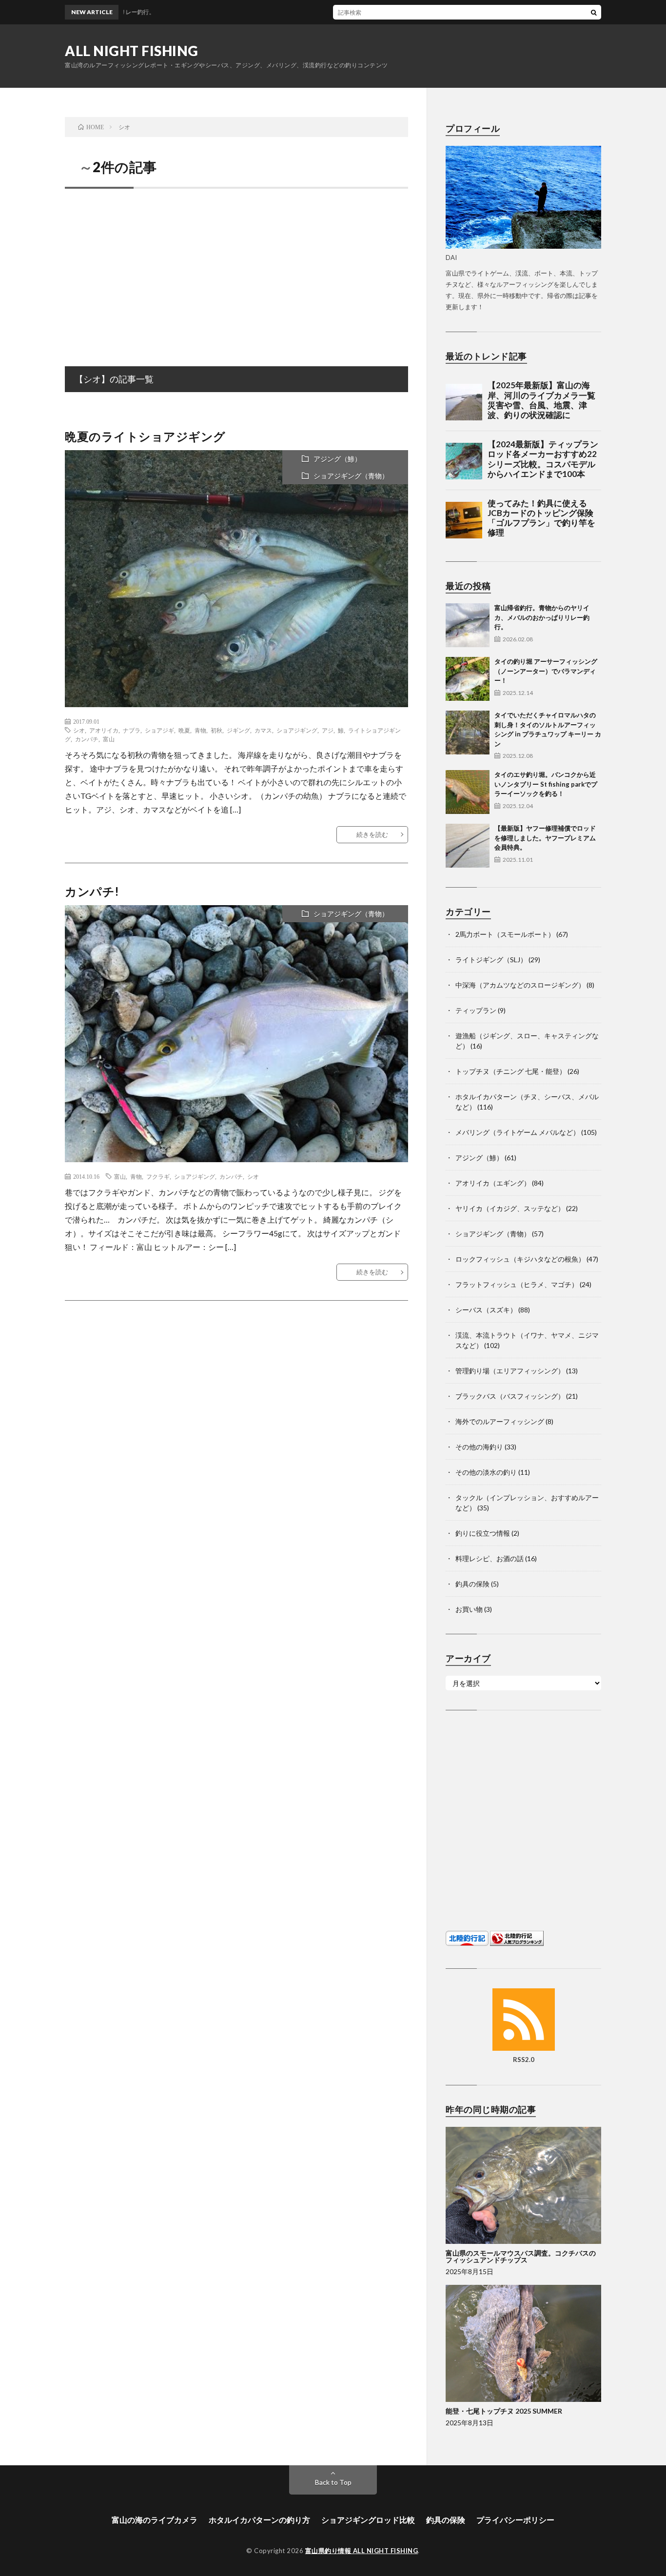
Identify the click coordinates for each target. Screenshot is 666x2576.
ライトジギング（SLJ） (491, 960)
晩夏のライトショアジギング (151, 436)
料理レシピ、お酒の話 (490, 1558)
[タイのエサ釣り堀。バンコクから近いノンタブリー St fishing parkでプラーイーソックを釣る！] (468, 792)
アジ (328, 730)
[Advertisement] (236, 267)
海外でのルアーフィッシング (500, 1421)
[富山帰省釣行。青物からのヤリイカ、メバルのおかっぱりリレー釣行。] (468, 625)
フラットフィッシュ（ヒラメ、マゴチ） (517, 1284)
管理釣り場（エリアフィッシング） (510, 1371)
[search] (594, 12)
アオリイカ (104, 730)
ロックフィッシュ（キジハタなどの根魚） (520, 1259)
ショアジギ (159, 730)
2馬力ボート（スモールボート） (505, 934)
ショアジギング (297, 730)
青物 (200, 730)
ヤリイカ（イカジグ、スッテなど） (510, 1208)
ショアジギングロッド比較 (368, 2520)
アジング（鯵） (337, 459)
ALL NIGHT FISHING (132, 51)
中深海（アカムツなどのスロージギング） (520, 985)
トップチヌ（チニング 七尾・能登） (511, 1071)
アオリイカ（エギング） (493, 1183)
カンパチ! (92, 891)
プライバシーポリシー (515, 2520)
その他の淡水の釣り (486, 1472)
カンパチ (87, 739)
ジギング (238, 730)
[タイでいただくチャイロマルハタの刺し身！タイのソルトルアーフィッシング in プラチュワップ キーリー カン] (468, 733)
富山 (109, 739)
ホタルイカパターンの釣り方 (259, 2520)
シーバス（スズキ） (486, 1310)
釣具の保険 (472, 1584)
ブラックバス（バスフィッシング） (510, 1396)
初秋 (216, 730)
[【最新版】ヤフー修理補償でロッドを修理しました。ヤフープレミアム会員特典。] (468, 846)
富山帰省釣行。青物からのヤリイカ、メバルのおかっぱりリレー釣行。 (542, 617)
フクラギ (158, 1176)
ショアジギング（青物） (351, 476)
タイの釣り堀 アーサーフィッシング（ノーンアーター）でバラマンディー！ (546, 671)
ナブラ (132, 730)
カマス (263, 730)
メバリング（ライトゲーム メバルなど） (518, 1132)
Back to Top (333, 2482)
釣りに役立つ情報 (483, 1533)
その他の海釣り (479, 1447)
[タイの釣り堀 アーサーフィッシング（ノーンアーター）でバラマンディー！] (468, 679)
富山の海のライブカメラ (155, 2520)
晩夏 (184, 730)
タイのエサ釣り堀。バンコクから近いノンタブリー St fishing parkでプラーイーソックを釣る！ (546, 784)
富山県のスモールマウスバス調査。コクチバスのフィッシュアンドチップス (521, 2256)
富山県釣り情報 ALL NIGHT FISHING (362, 2551)
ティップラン (476, 1010)
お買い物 (469, 1609)
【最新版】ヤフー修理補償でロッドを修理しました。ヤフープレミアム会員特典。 (545, 838)
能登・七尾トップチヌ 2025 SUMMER (504, 2411)
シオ (79, 730)
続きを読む (372, 834)
